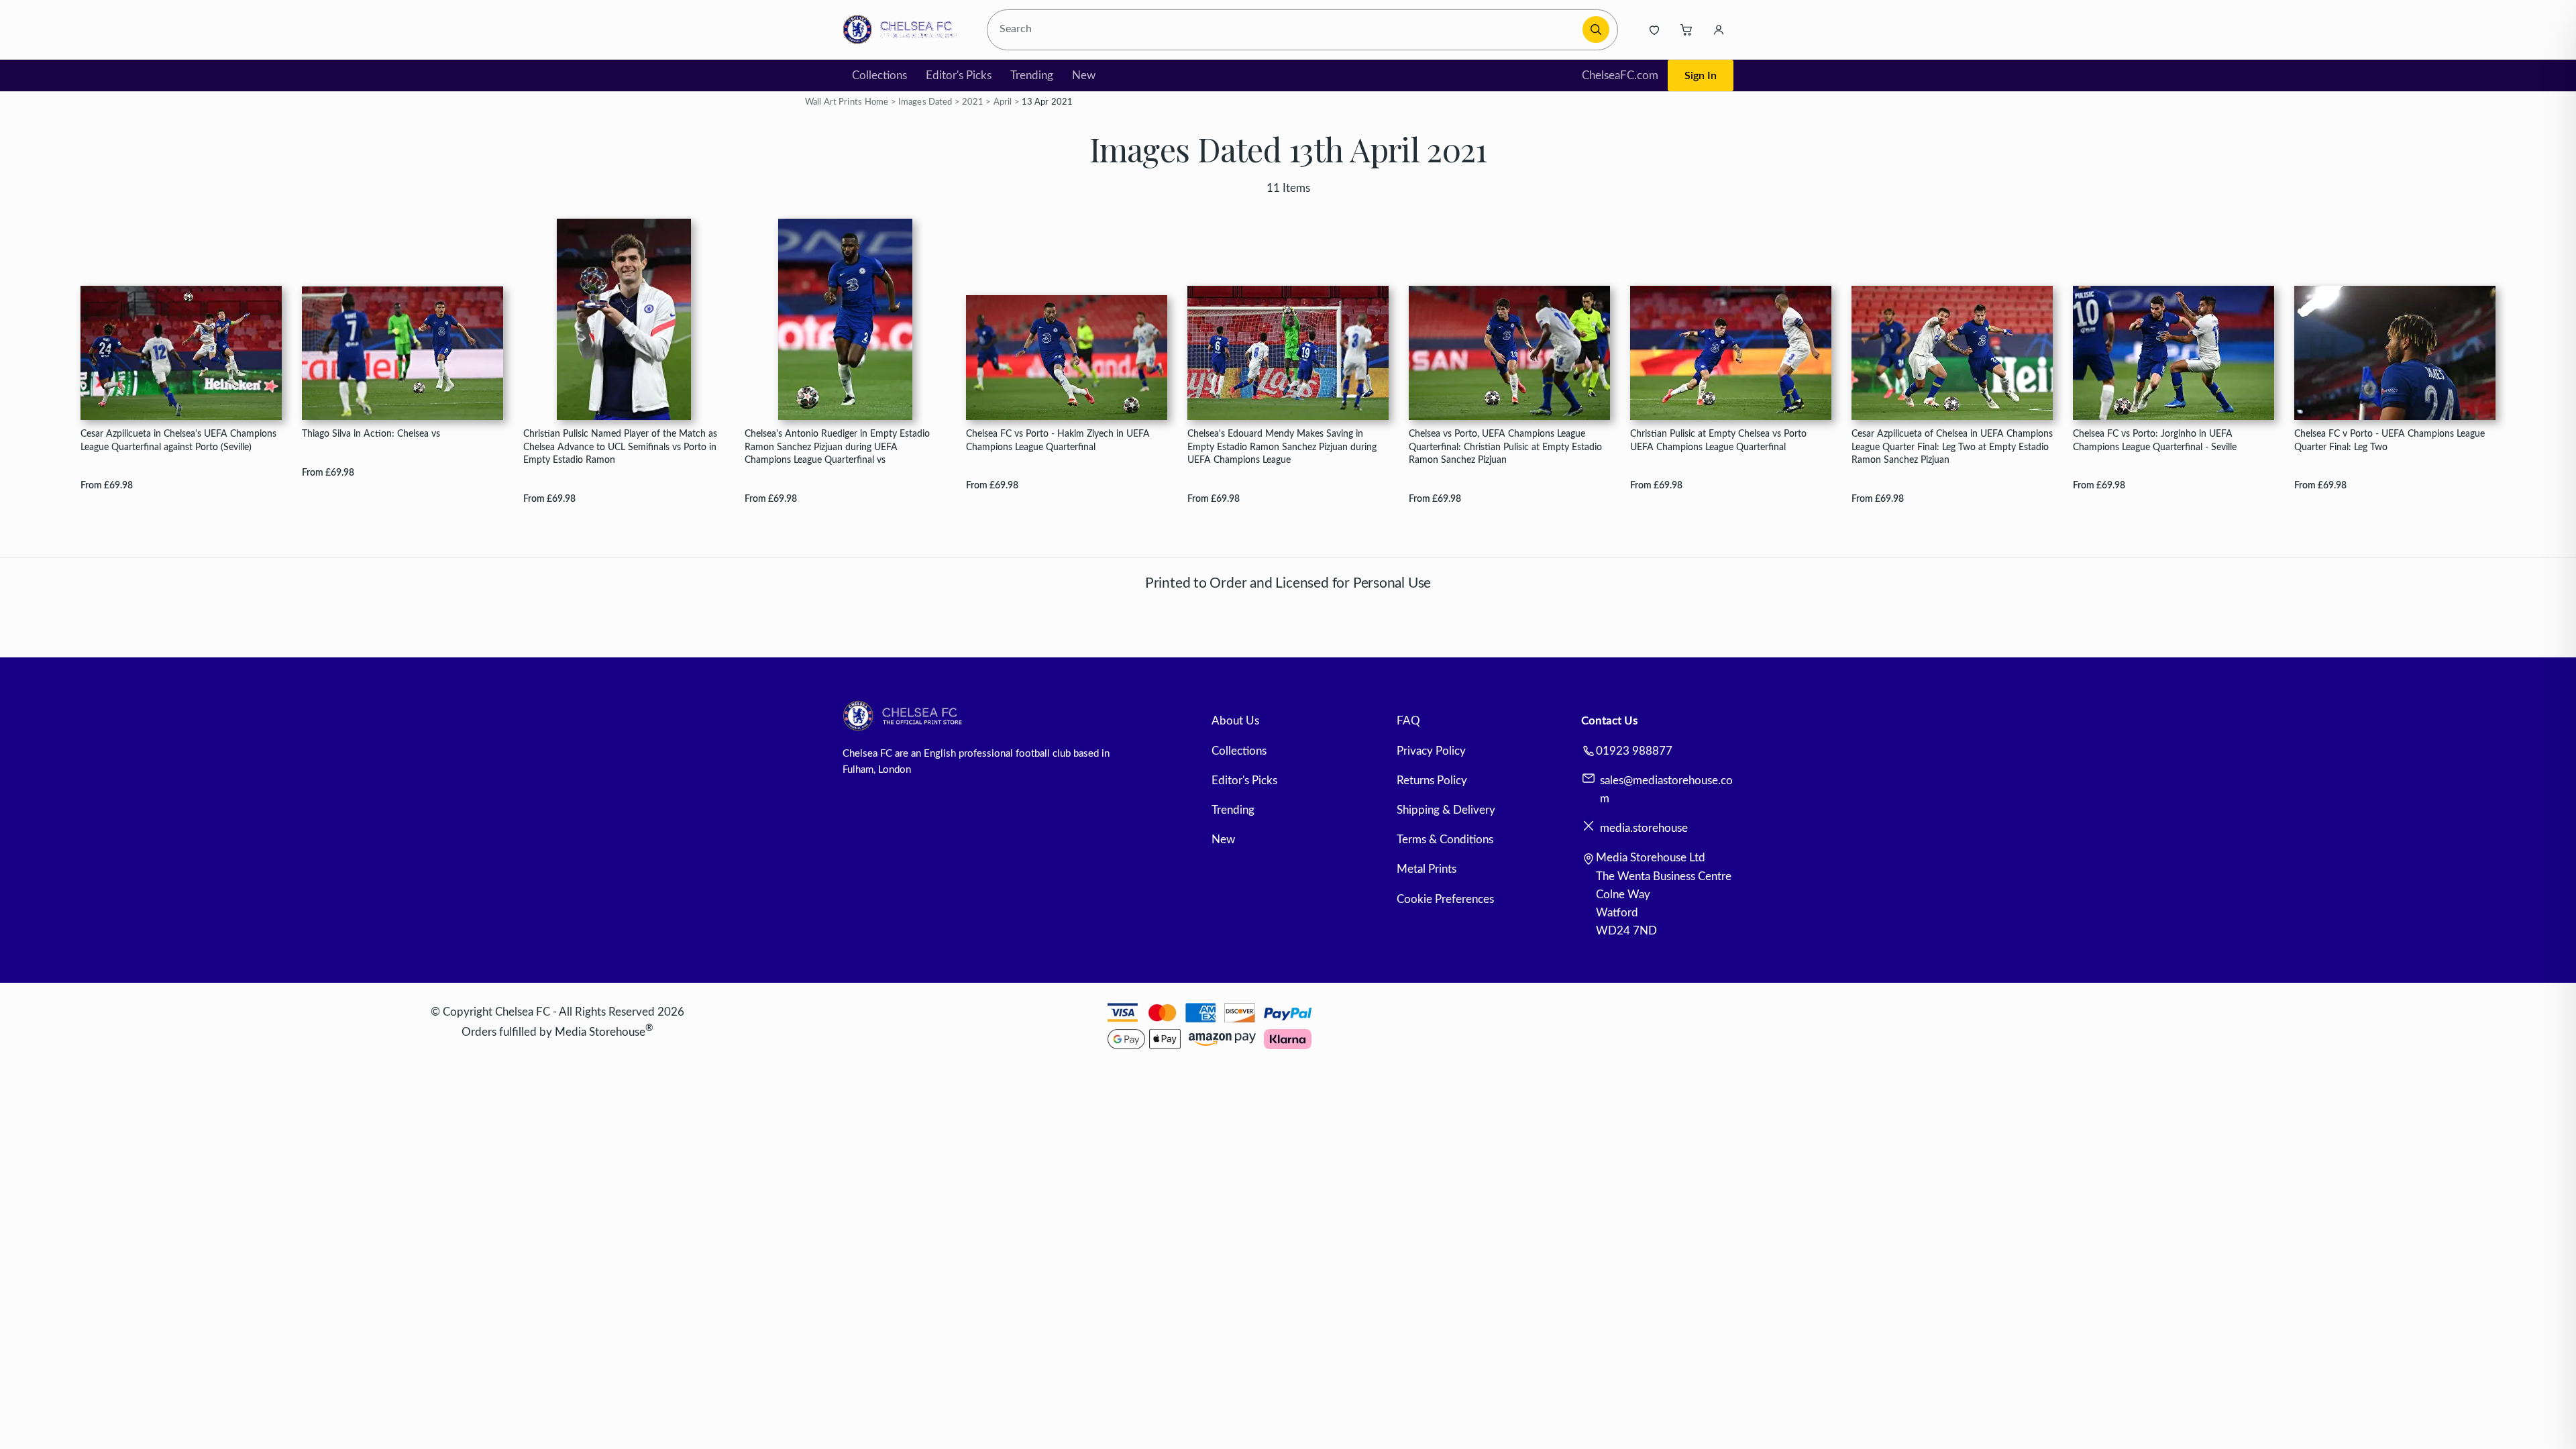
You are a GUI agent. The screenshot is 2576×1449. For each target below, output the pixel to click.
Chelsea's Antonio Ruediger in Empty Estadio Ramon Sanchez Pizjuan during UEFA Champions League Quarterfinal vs (837, 447)
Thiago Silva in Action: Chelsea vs (371, 434)
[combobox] (1287, 30)
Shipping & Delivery (1446, 810)
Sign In (1701, 76)
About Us (1235, 721)
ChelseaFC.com (1620, 75)
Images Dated (925, 102)
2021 (973, 102)
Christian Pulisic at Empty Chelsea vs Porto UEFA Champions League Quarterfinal (1718, 440)
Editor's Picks (959, 75)
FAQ (1408, 721)
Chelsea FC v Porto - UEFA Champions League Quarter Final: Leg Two (2390, 440)
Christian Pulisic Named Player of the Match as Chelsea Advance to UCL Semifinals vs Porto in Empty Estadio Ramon (620, 447)
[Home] (904, 30)
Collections (879, 75)
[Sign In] (1719, 30)
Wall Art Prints (834, 102)
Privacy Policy (1431, 751)
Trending (1032, 75)
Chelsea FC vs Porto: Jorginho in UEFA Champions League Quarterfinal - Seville (2155, 440)
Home (877, 102)
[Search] (1596, 30)
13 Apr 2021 (1047, 102)
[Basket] (1686, 30)
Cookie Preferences (1445, 899)
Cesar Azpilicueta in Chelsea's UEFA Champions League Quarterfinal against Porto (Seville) (178, 440)
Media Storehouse (600, 1032)
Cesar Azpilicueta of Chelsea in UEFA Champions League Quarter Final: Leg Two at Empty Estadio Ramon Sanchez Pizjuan (1952, 447)
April (1003, 102)
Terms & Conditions (1445, 840)
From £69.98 (107, 485)
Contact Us (1609, 721)
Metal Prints (1427, 869)
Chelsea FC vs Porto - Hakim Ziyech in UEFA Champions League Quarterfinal (1058, 440)
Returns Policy (1432, 781)
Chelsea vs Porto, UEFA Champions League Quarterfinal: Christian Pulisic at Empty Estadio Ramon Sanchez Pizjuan (1505, 447)
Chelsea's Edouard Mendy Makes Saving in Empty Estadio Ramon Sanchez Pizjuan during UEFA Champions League (1282, 447)
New (1084, 75)
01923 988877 (1634, 751)
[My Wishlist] (1654, 30)
